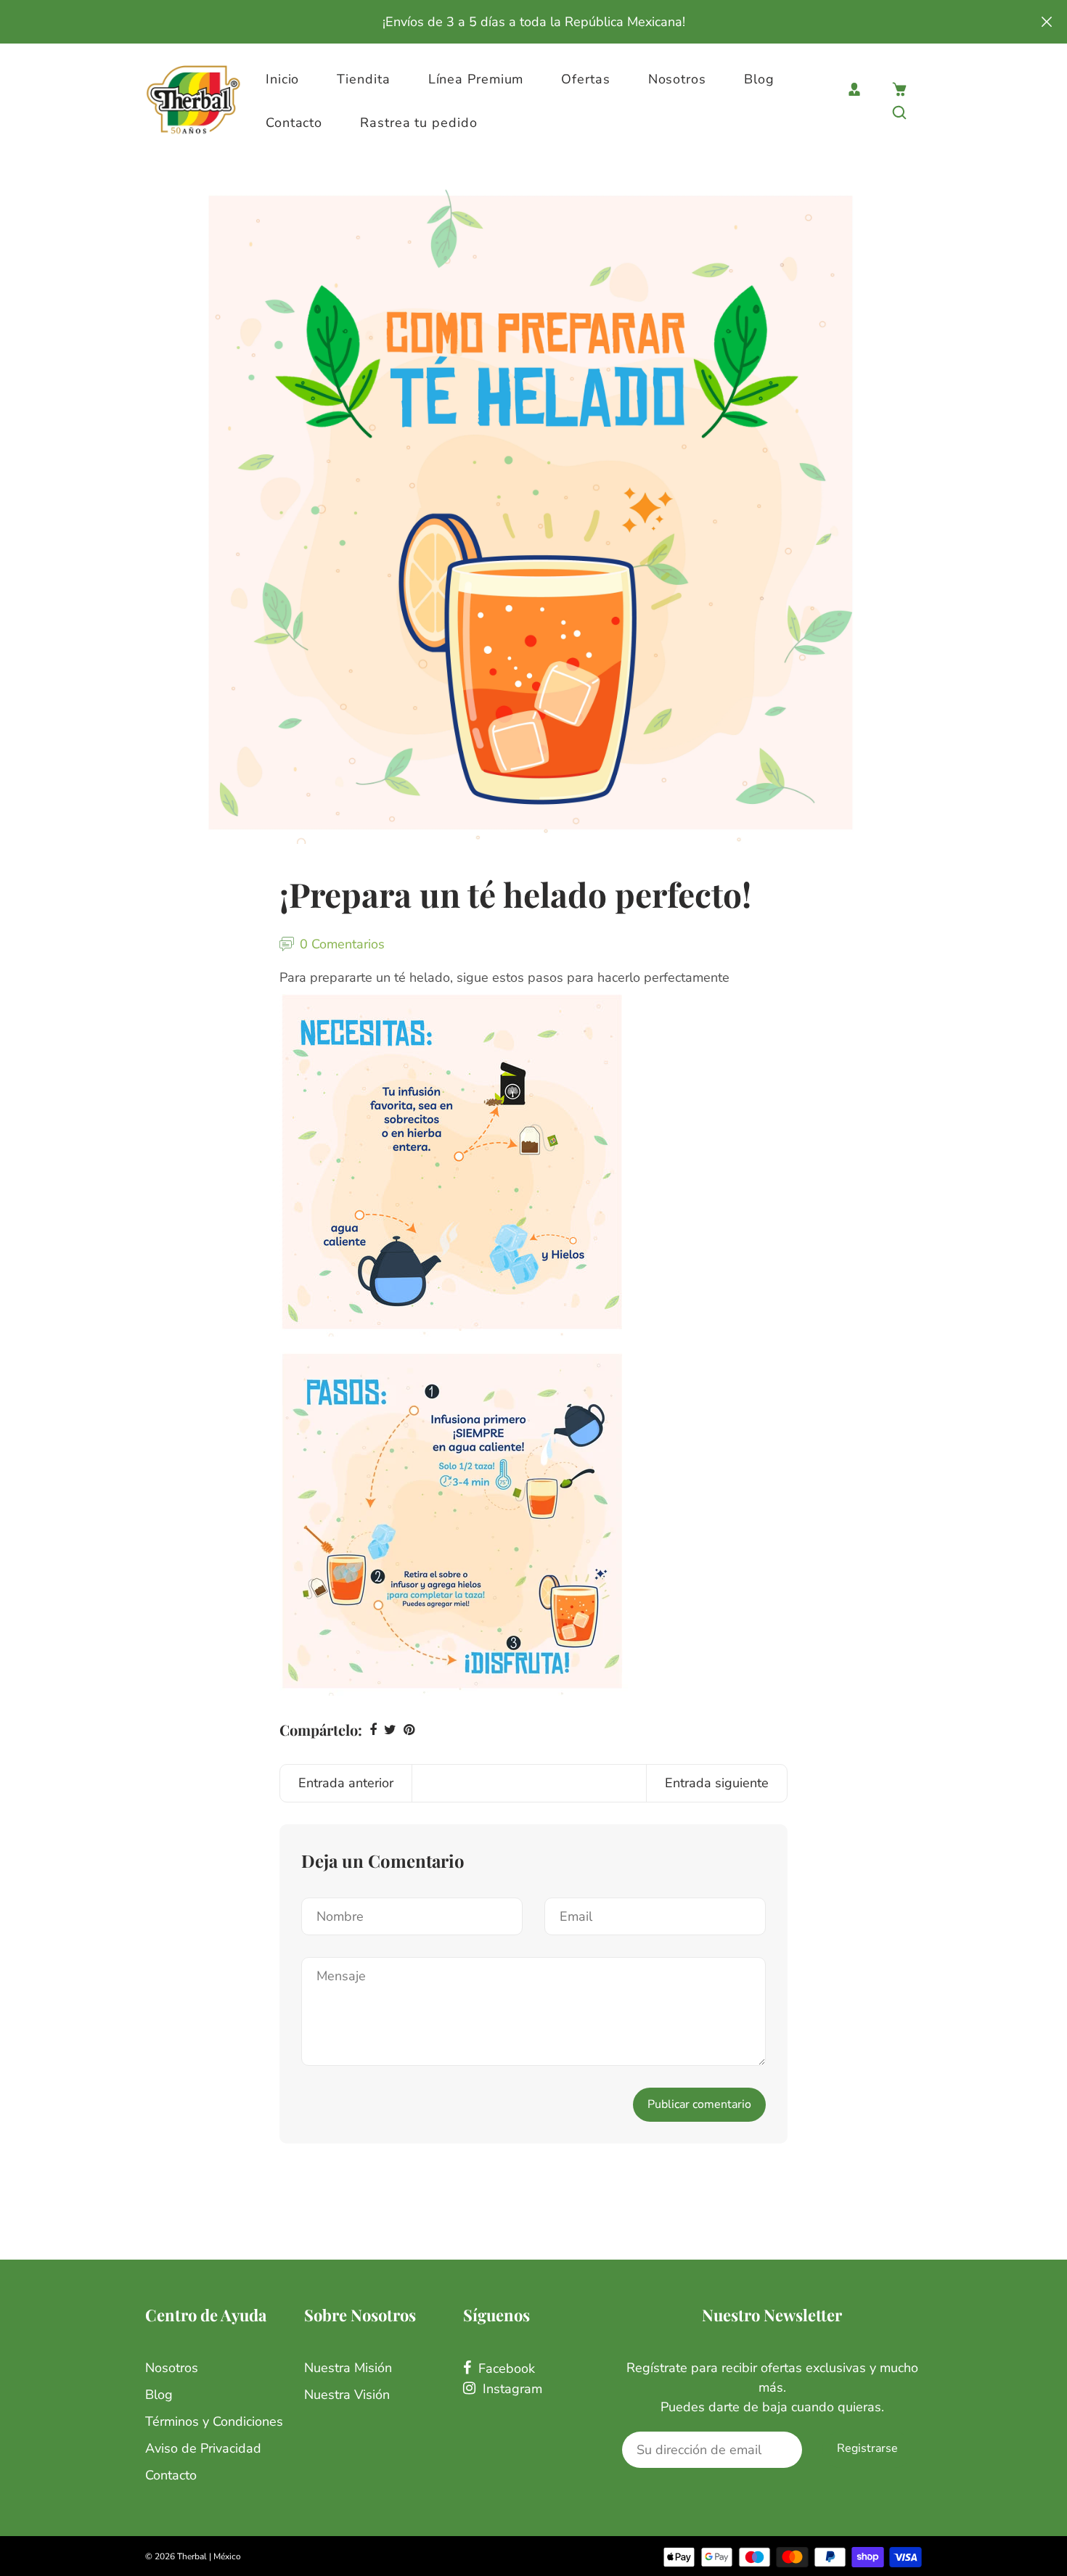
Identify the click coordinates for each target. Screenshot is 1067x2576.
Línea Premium (476, 79)
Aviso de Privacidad (203, 2448)
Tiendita (363, 79)
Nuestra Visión (347, 2395)
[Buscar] (899, 112)
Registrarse (867, 2448)
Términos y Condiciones (214, 2421)
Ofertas (585, 79)
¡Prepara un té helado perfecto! (515, 894)
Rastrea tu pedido (418, 123)
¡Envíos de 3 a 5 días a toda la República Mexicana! (534, 22)
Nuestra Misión (348, 2368)
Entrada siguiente (717, 1783)
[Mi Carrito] (899, 89)
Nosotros (677, 79)
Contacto (294, 123)
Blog (759, 79)
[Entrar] (854, 89)
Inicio (282, 79)
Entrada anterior (346, 1783)
